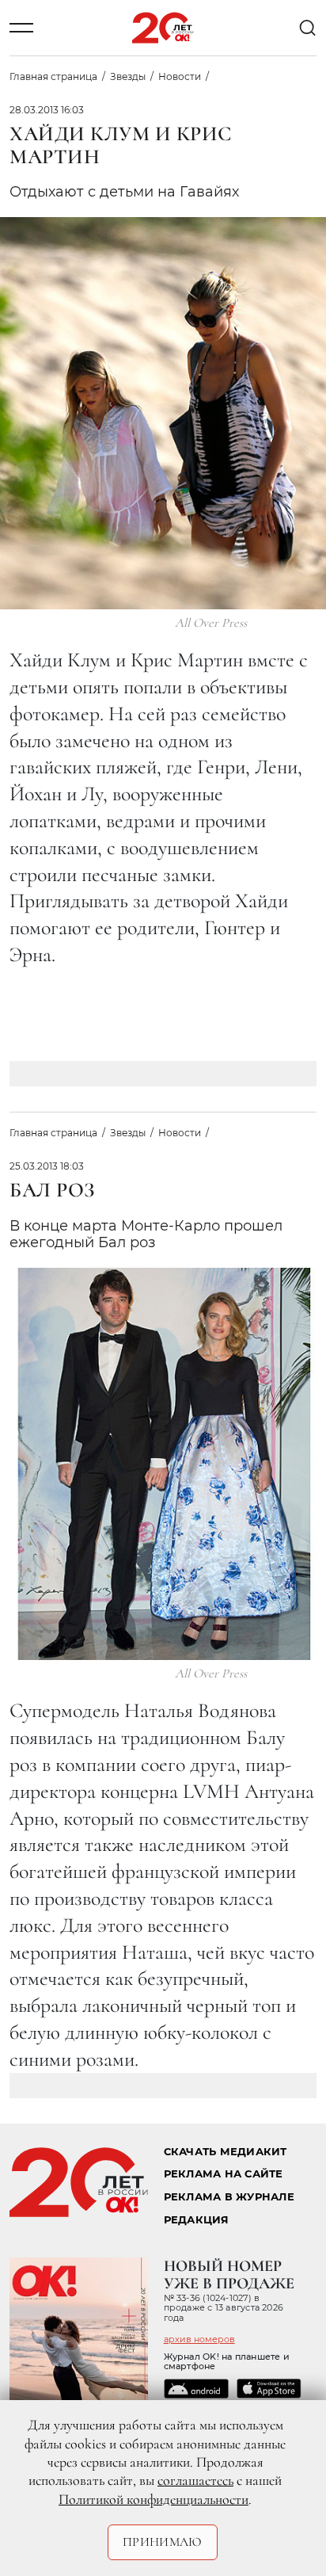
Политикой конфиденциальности (154, 2499)
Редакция (197, 2220)
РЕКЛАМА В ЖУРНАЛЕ (229, 2197)
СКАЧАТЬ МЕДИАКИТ (226, 2152)
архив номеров (199, 2339)
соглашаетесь (195, 2480)
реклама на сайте (224, 2174)
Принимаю (163, 2542)
